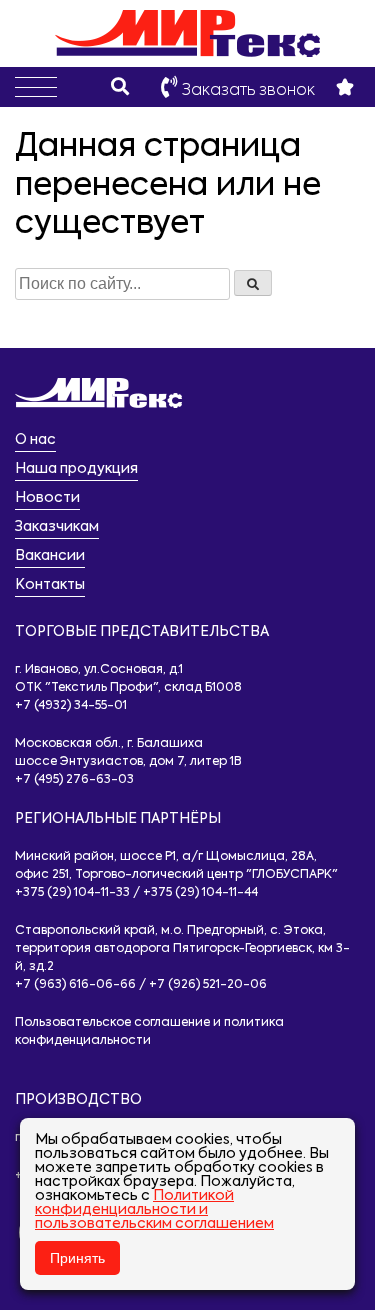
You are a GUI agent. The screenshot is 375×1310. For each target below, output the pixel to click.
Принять (77, 1258)
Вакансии (50, 556)
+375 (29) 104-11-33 (72, 893)
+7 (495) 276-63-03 (74, 780)
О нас (35, 440)
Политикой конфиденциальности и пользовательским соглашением (154, 1210)
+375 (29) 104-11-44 (200, 893)
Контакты (50, 585)
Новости (47, 498)
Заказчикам (57, 527)
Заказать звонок (246, 91)
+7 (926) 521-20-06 (208, 985)
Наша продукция (76, 469)
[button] (36, 87)
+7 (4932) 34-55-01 (71, 706)
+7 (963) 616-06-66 (75, 985)
